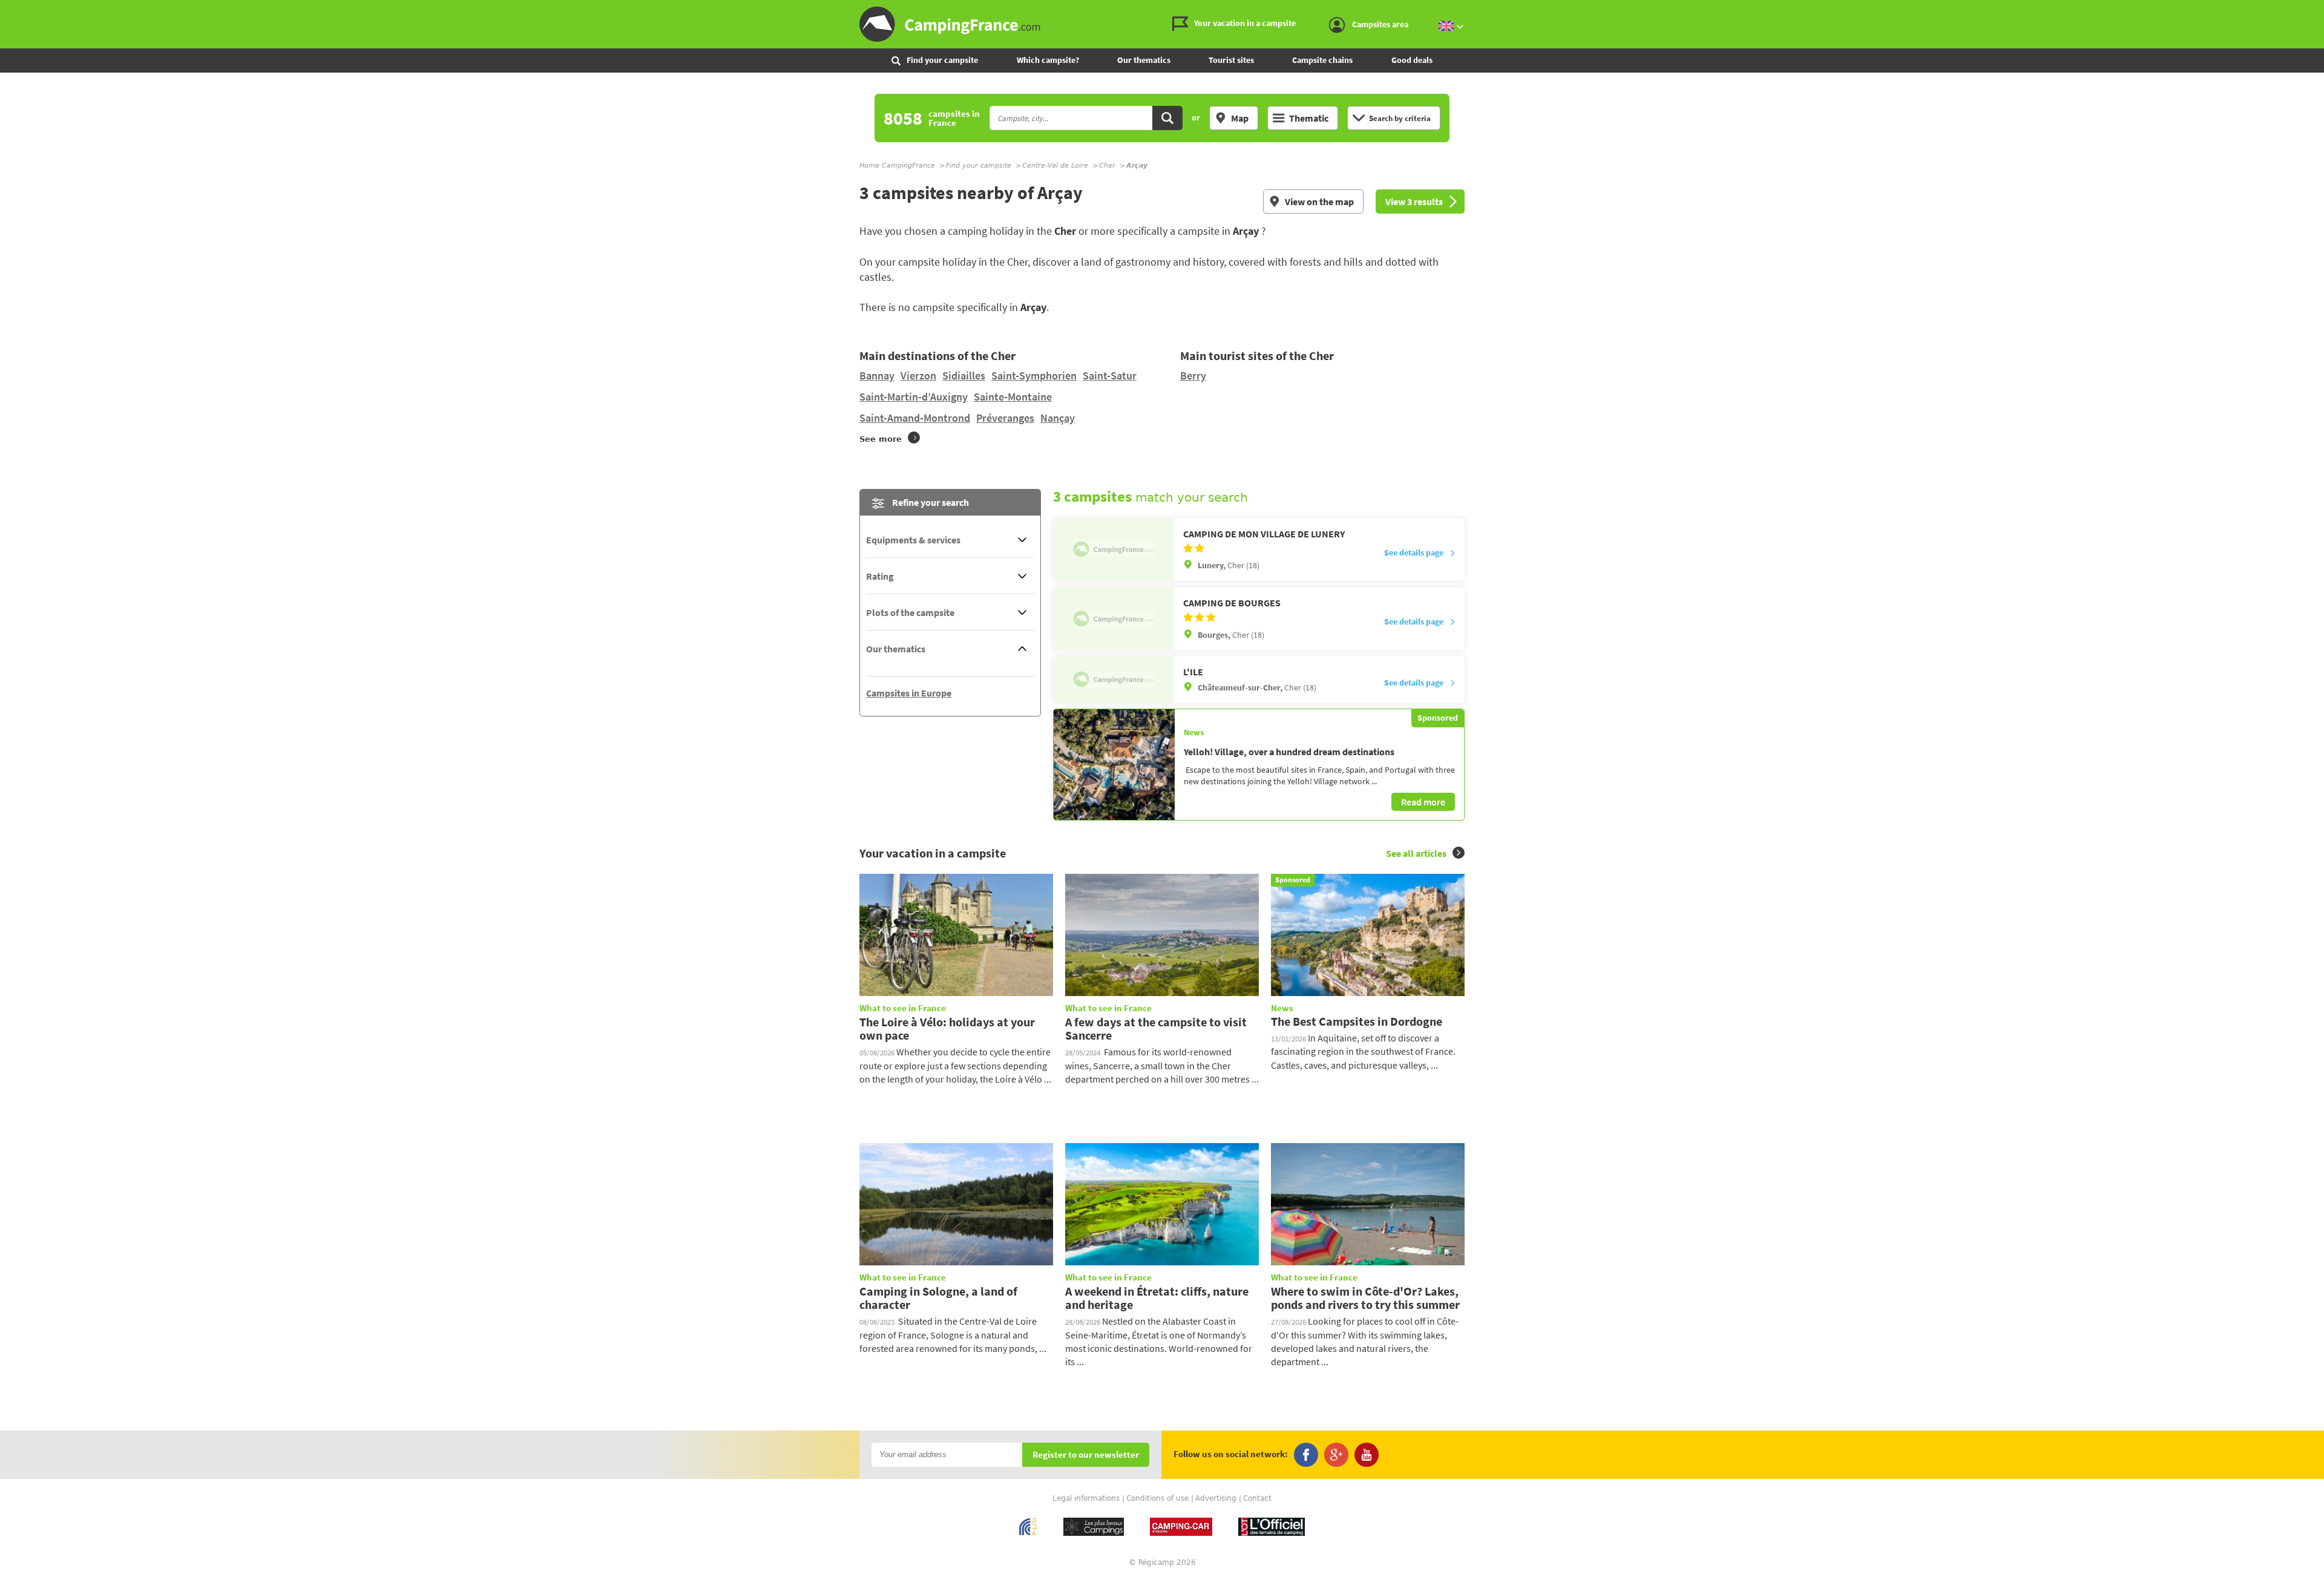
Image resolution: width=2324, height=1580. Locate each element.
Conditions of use (1157, 1498)
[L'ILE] (1114, 679)
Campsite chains (1322, 60)
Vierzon (918, 375)
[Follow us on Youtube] (1367, 1455)
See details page (1414, 552)
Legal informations (1086, 1498)
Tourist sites (1231, 60)
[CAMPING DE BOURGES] (1114, 618)
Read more (1423, 802)
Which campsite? (1048, 60)
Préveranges (1005, 418)
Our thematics (1144, 60)
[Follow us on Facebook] (1306, 1455)
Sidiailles (964, 375)
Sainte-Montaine (1013, 397)
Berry (1193, 375)
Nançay (1058, 418)
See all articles (1416, 853)
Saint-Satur (1110, 375)
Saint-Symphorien (1034, 375)
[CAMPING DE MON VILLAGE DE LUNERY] (1114, 549)
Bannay (877, 375)
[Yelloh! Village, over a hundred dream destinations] (1114, 764)
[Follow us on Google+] (1336, 1455)
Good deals (1412, 60)
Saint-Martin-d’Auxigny (914, 397)
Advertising (1216, 1498)
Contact (1257, 1498)
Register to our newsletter (1086, 1455)
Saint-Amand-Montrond (915, 418)
